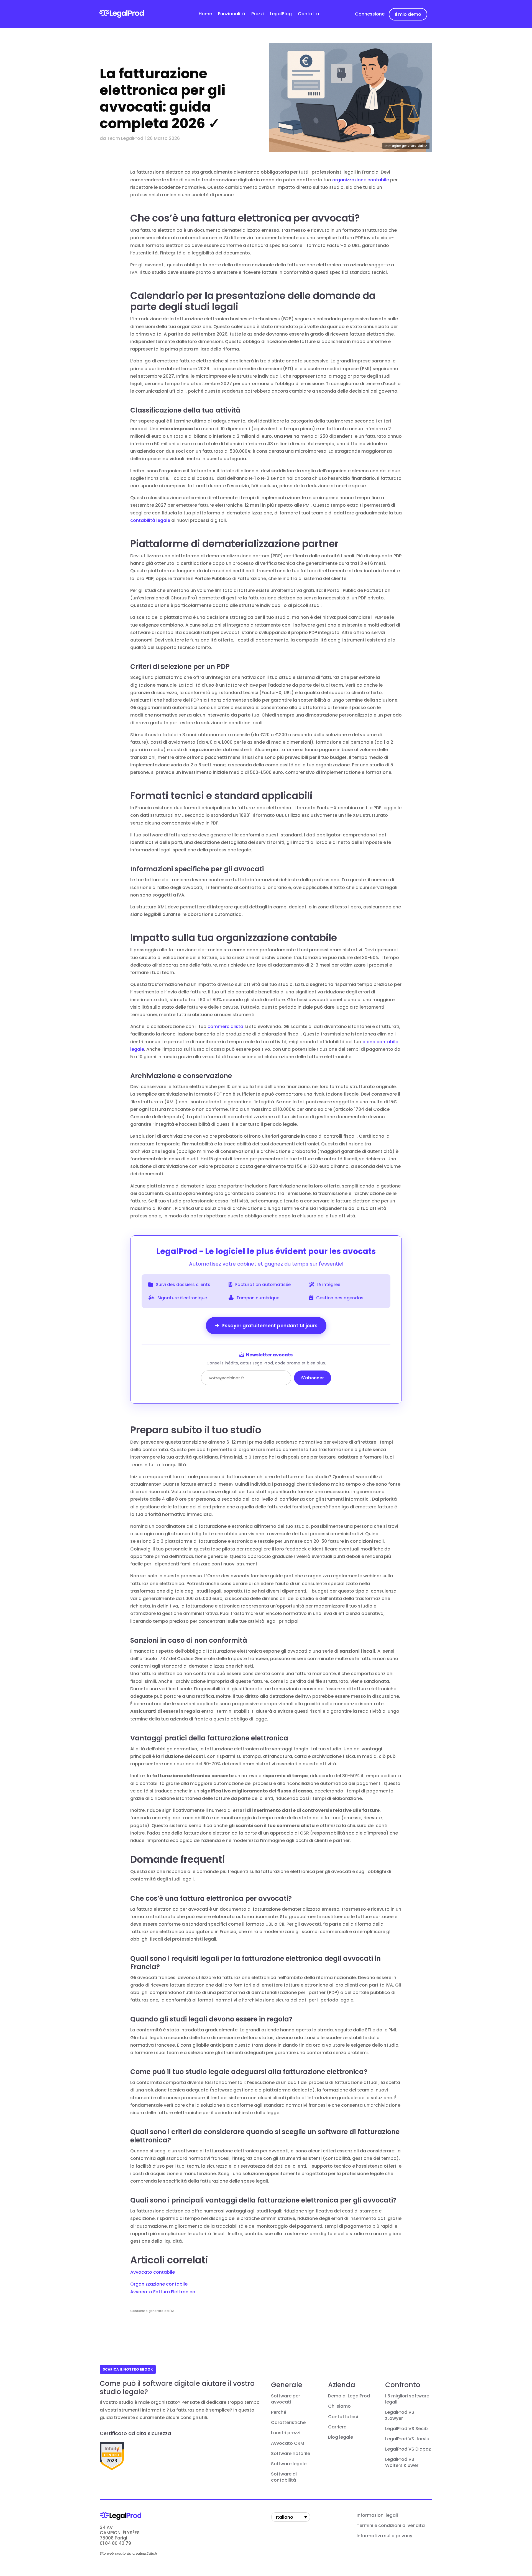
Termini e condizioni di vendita (391, 2526)
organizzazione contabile (361, 180)
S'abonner (313, 1378)
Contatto (309, 14)
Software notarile (291, 2454)
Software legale (289, 2464)
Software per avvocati (286, 2399)
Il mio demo (408, 14)
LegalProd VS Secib (406, 2429)
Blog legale (341, 2437)
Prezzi (258, 14)
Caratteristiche (288, 2423)
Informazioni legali (377, 2515)
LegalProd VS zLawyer (400, 2415)
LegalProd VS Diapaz (408, 2449)
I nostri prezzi (286, 2433)
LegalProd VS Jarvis (407, 2439)
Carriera (337, 2427)
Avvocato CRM (288, 2443)
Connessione (370, 14)
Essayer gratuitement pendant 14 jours (269, 1326)
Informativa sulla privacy (384, 2536)
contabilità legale (150, 520)
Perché (279, 2412)
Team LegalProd (125, 138)
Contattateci (343, 2417)
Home (205, 14)
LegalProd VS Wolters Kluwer (402, 2462)
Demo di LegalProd (349, 2396)
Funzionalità (232, 14)
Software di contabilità (284, 2477)
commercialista (225, 1026)
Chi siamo (339, 2406)
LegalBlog (281, 14)
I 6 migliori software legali (407, 2399)
